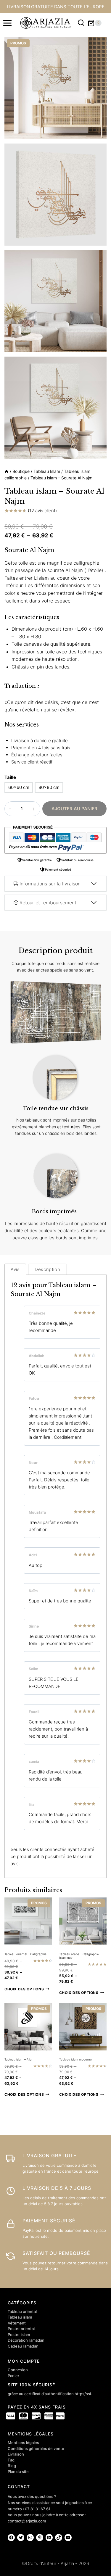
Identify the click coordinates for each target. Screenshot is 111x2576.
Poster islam (19, 2335)
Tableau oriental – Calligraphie (25, 1954)
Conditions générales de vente (36, 2448)
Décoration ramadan (26, 2340)
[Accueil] (7, 471)
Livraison (16, 2454)
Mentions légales (23, 2443)
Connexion (18, 2370)
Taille (10, 777)
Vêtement (17, 2323)
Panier (13, 2376)
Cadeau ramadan (23, 2346)
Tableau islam (20, 2317)
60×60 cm (19, 787)
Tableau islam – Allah (19, 2059)
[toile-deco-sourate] (55, 408)
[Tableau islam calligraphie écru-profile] (55, 195)
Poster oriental (21, 2329)
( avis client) (42, 511)
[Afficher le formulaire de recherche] (81, 23)
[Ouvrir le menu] (8, 23)
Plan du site (18, 2472)
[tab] (15, 1269)
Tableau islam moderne (75, 2059)
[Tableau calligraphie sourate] (55, 88)
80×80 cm (49, 787)
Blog (12, 2466)
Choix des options (24, 1989)
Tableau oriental (22, 2311)
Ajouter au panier (74, 809)
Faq (11, 2460)
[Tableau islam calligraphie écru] (55, 301)
